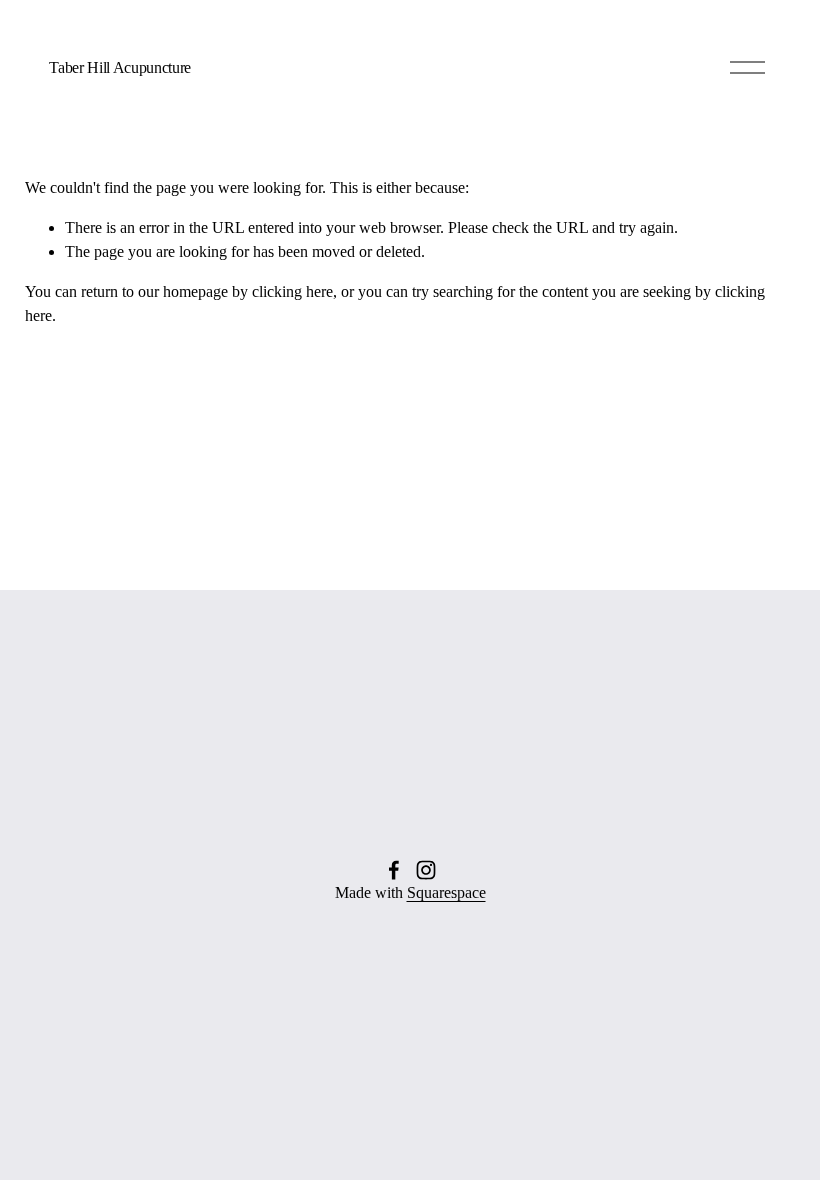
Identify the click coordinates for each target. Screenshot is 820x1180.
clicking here (292, 291)
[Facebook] (394, 870)
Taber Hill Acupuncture (120, 67)
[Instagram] (426, 870)
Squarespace (446, 892)
